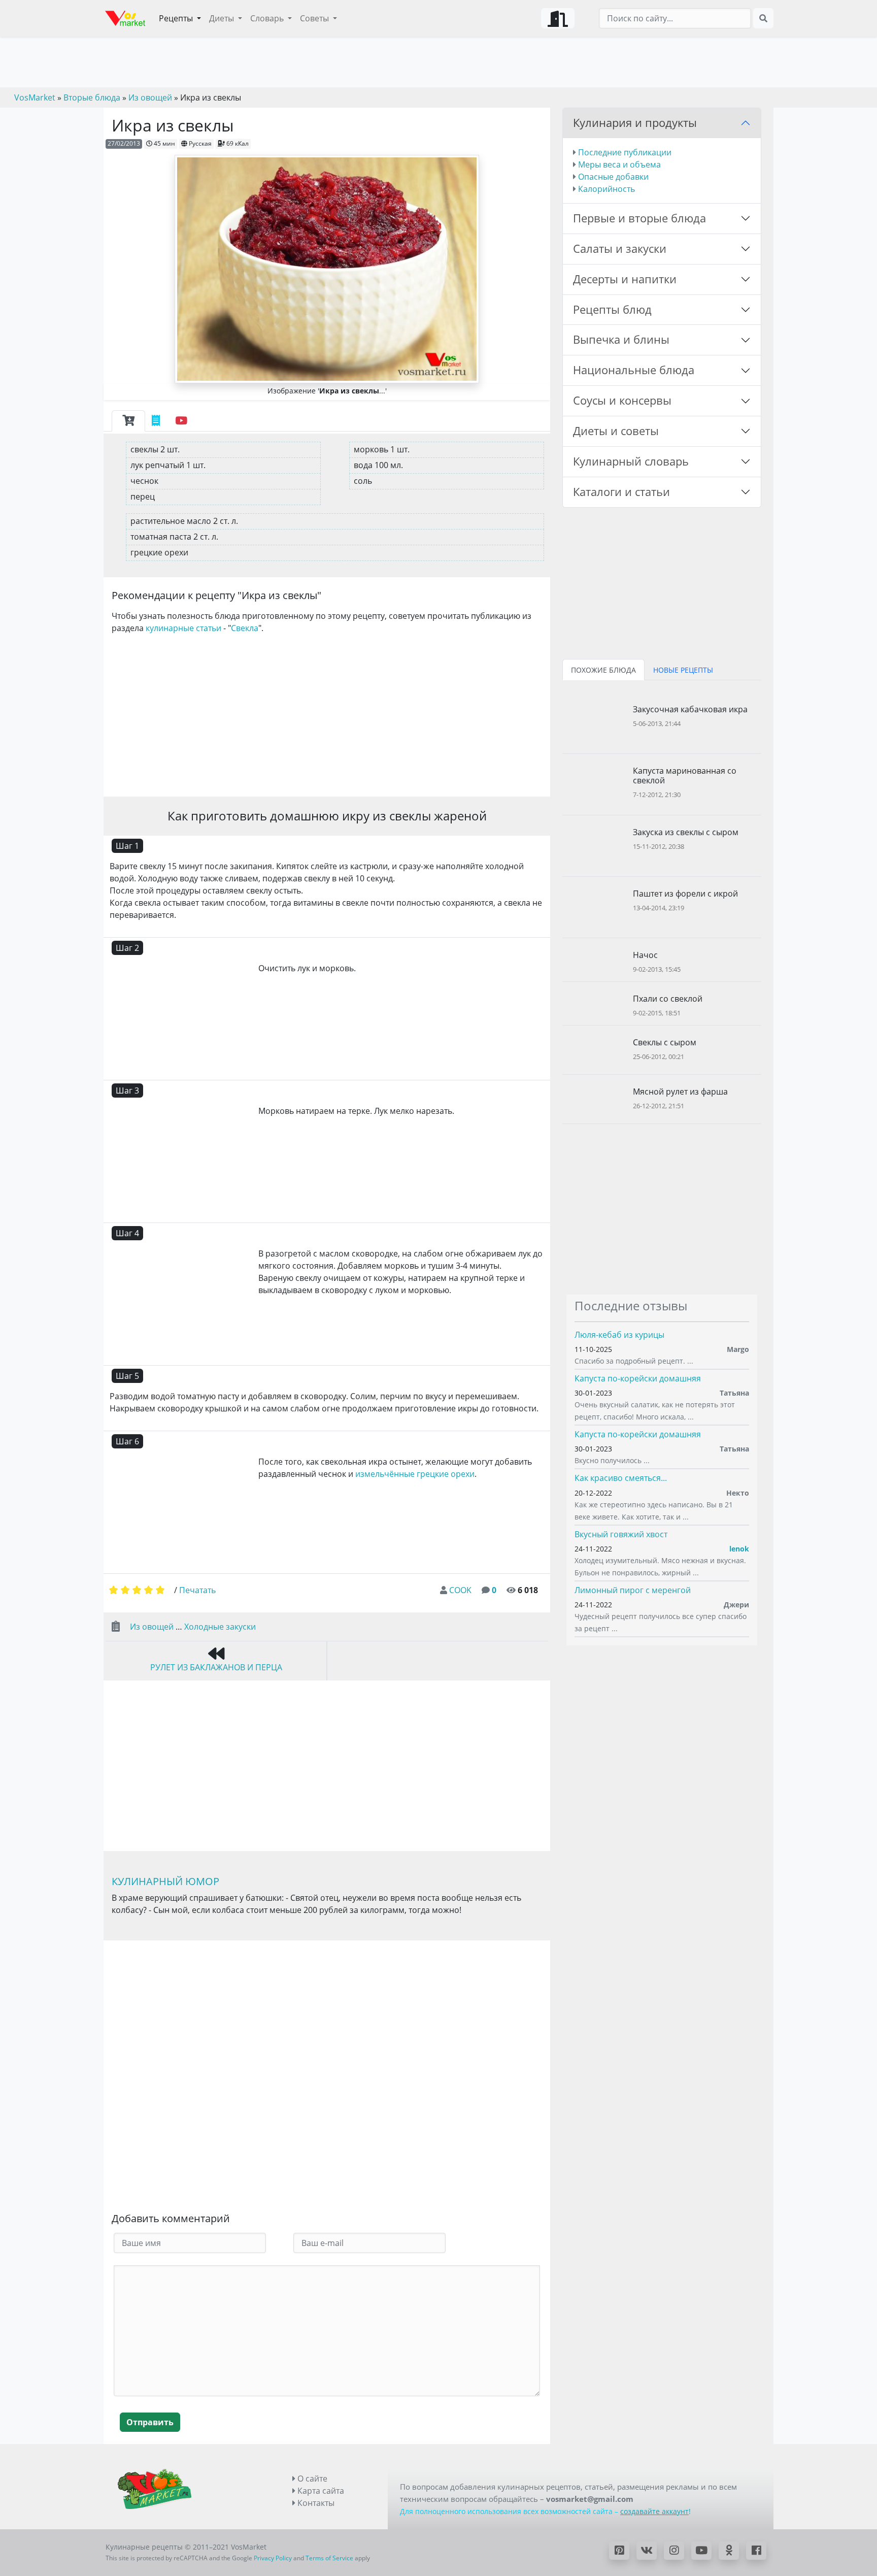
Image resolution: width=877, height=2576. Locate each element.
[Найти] (763, 18)
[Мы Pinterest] (619, 2551)
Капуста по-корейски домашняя (638, 1378)
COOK (460, 1590)
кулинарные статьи (183, 628)
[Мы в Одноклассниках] (729, 2551)
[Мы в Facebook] (756, 2551)
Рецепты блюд (612, 309)
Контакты (315, 2503)
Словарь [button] (268, 18)
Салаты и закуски (620, 249)
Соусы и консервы (622, 400)
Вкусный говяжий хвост (621, 1534)
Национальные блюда (634, 370)
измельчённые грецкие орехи (415, 1474)
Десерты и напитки (625, 279)
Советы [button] (315, 18)
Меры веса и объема (619, 164)
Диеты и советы (616, 431)
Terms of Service (329, 2558)
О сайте (311, 2479)
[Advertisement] (327, 713)
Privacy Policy (273, 2558)
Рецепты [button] (177, 18)
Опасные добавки (613, 177)
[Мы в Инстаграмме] (674, 2551)
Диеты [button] (223, 18)
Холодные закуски (220, 1627)
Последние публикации (625, 152)
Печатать (197, 1590)
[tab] (128, 421)
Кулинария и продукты (635, 123)
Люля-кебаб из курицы (619, 1335)
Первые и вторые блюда (639, 218)
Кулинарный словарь (631, 461)
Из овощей (152, 1627)
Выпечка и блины (621, 339)
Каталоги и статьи (621, 492)
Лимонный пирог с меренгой (633, 1590)
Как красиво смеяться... (621, 1478)
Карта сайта (320, 2491)
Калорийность (606, 189)
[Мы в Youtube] (701, 2551)
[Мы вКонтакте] (647, 2551)
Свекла (245, 628)
